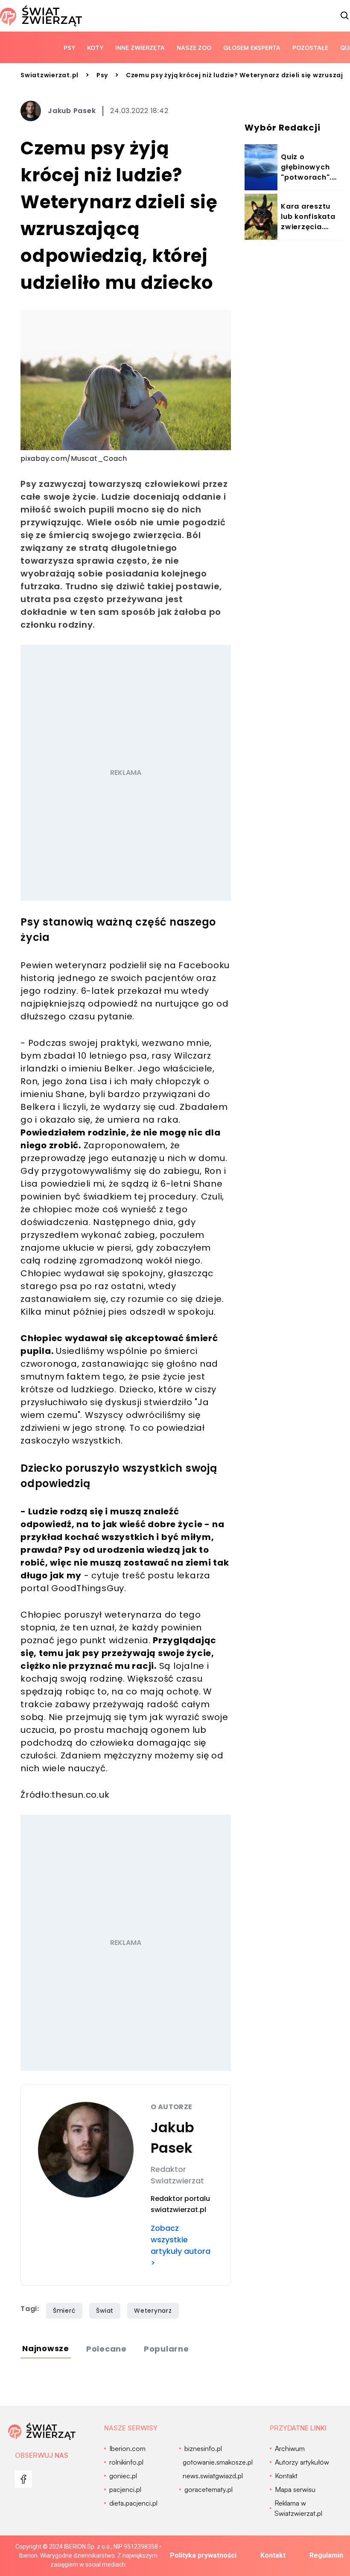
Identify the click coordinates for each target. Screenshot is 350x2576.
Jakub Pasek (72, 111)
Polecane (106, 2349)
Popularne (166, 2349)
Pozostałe (310, 48)
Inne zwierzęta (140, 48)
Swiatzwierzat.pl (50, 75)
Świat (105, 2311)
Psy (69, 48)
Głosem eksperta (252, 48)
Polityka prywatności (203, 2555)
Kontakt (273, 2555)
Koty (95, 48)
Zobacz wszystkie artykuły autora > (181, 2245)
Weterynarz (153, 2311)
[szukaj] (345, 16)
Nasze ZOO (194, 48)
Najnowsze (46, 2348)
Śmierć (64, 2311)
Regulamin (326, 2555)
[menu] (23, 2479)
